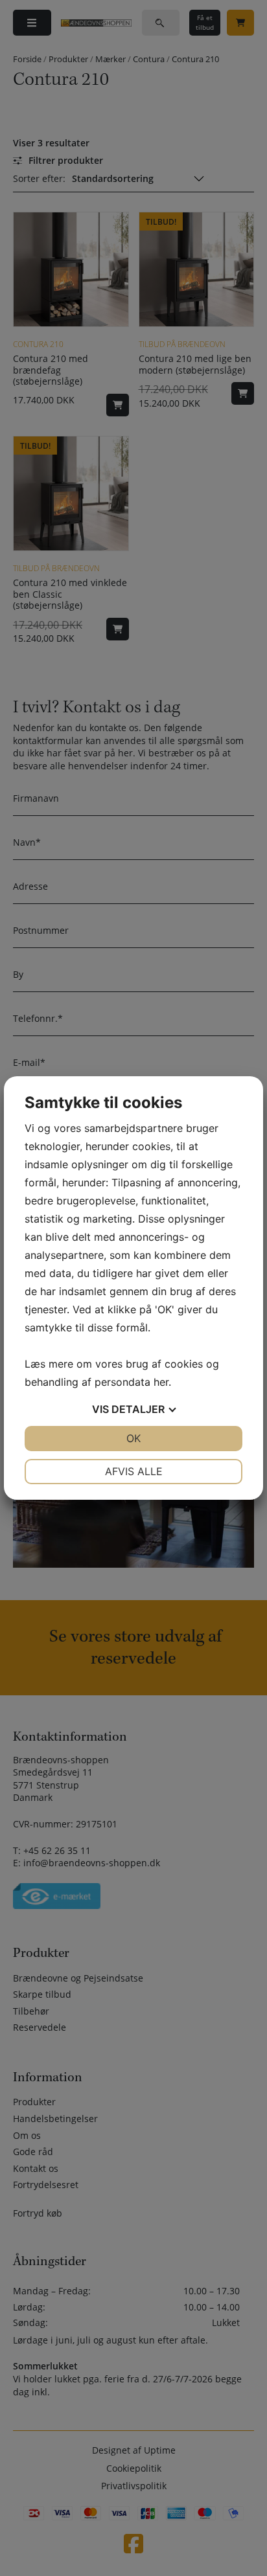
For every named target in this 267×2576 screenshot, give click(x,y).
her (161, 1382)
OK (133, 1438)
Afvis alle (134, 1471)
